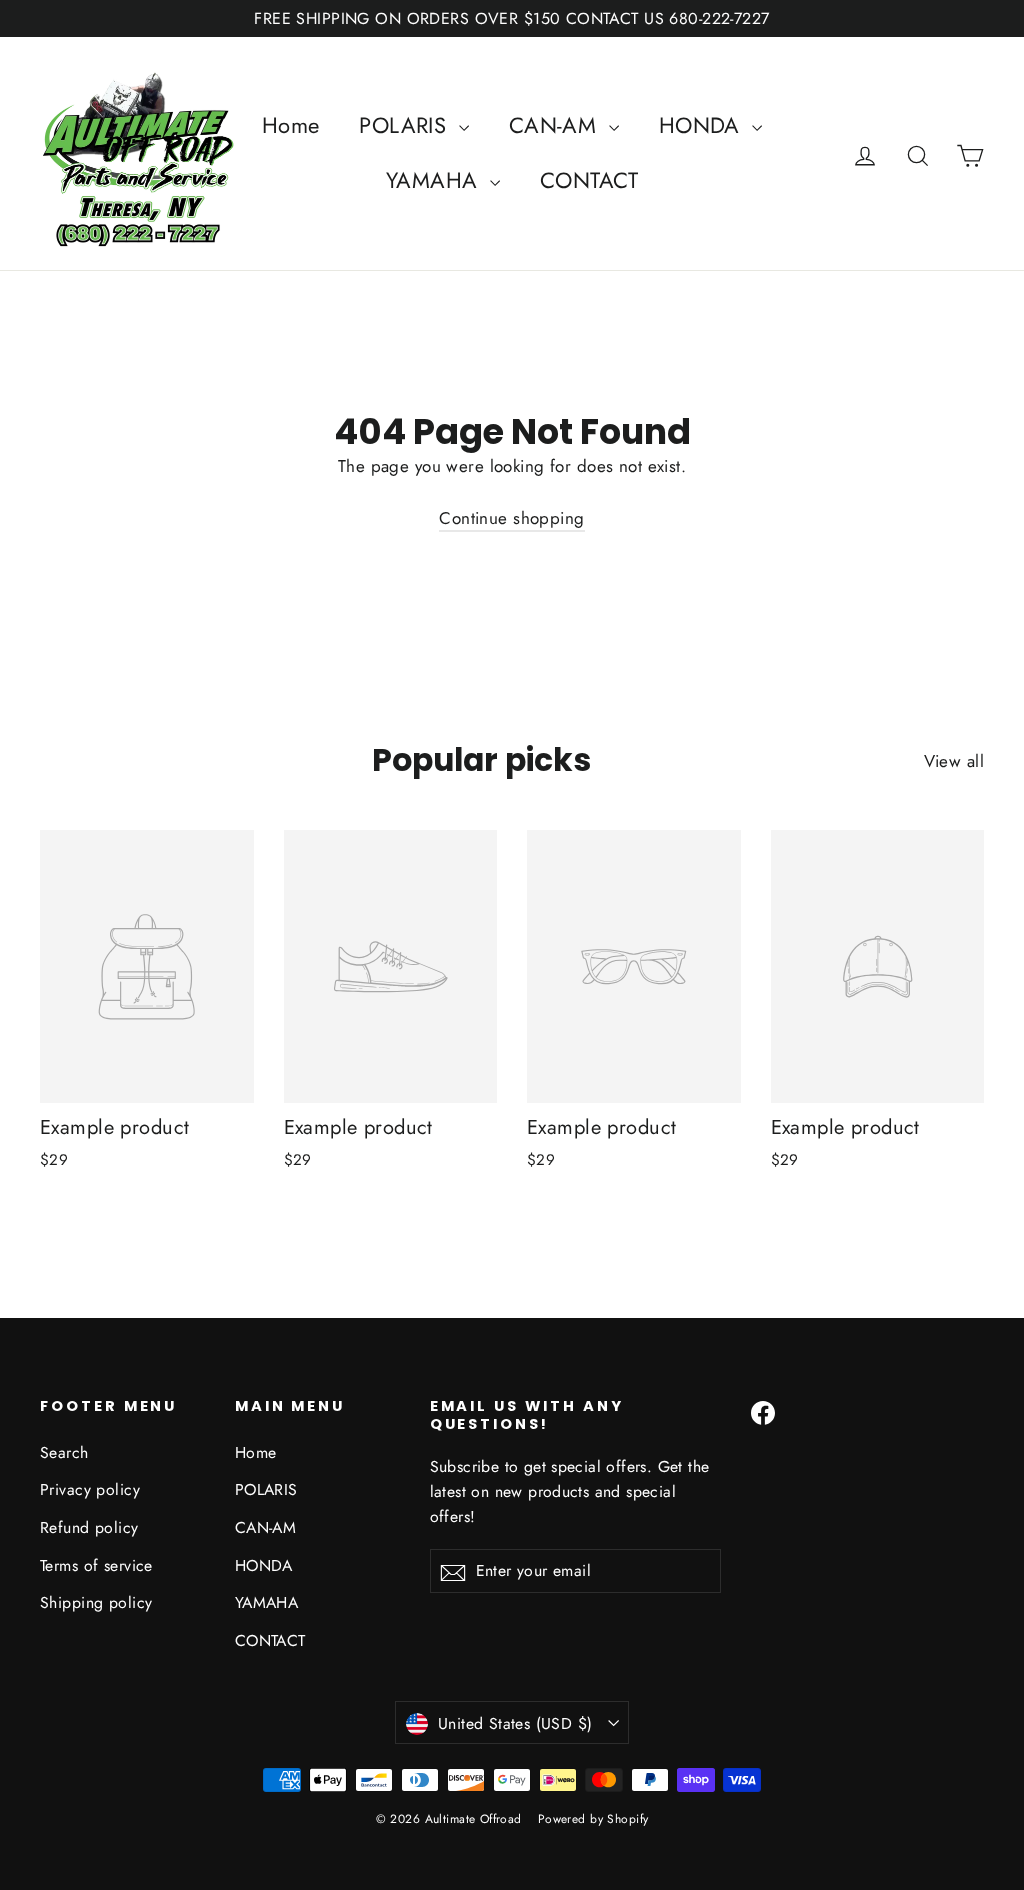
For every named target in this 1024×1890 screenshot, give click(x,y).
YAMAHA (435, 180)
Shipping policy (96, 1602)
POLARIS (406, 125)
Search (64, 1452)
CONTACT (589, 180)
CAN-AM (556, 125)
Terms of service (96, 1565)
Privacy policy (90, 1489)
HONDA (703, 125)
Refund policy (89, 1527)
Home (291, 125)
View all (954, 761)
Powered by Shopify (593, 1819)
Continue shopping (511, 518)
